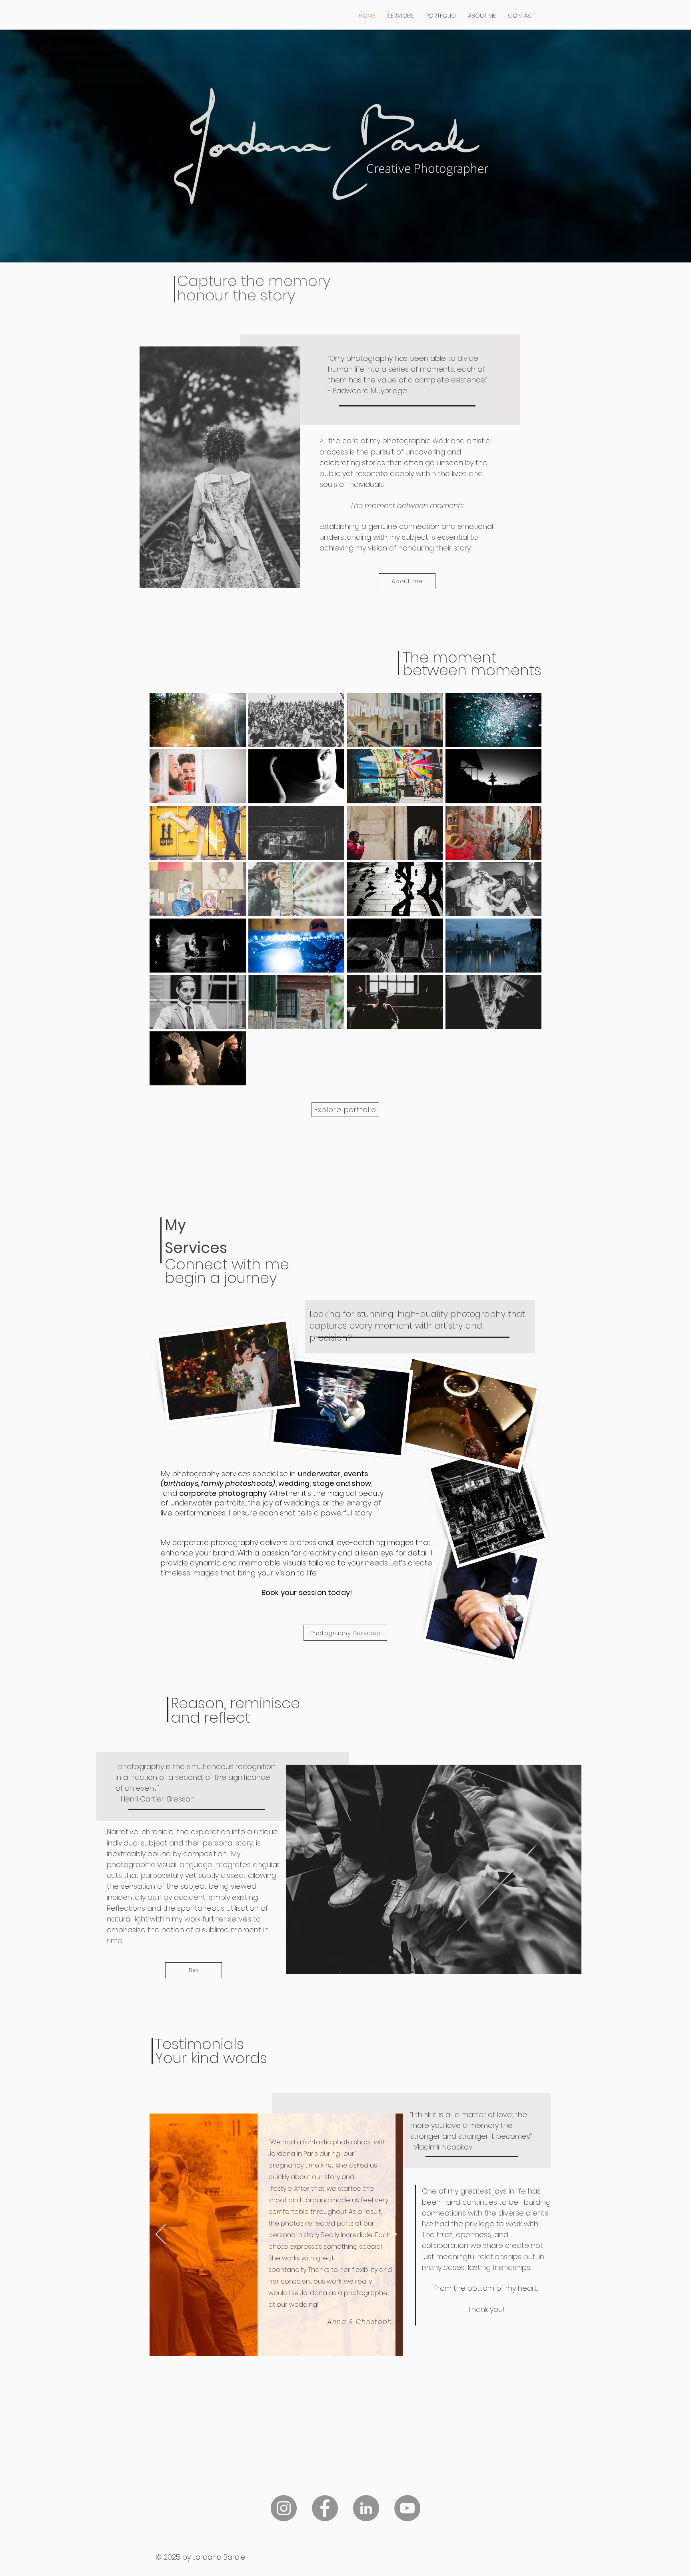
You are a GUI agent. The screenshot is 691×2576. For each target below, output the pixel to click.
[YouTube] (407, 2508)
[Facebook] (325, 2508)
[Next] (391, 2235)
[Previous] (161, 2235)
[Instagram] (284, 2508)
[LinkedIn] (366, 2508)
